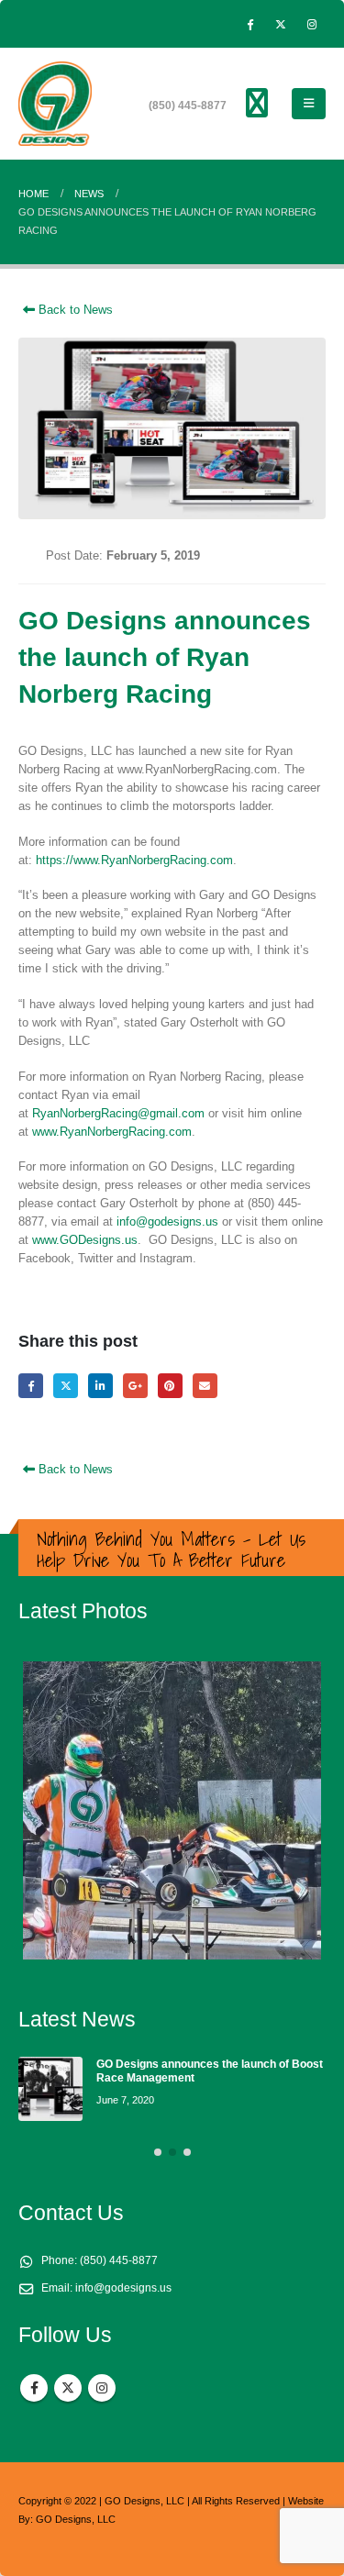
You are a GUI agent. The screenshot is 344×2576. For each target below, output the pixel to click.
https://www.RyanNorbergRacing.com (134, 860)
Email (205, 1386)
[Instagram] (312, 24)
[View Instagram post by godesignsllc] (303, 1937)
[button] (309, 104)
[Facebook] (250, 24)
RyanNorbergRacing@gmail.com (118, 1113)
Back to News (74, 310)
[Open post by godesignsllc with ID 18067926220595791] (172, 1810)
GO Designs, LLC (76, 2519)
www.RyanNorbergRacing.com (112, 1132)
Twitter (66, 1386)
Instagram (102, 2388)
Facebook (31, 1386)
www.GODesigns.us (85, 1240)
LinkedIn (100, 1386)
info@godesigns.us (167, 1221)
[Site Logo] (55, 104)
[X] (281, 24)
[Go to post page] (50, 2089)
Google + (135, 1386)
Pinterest (170, 1386)
